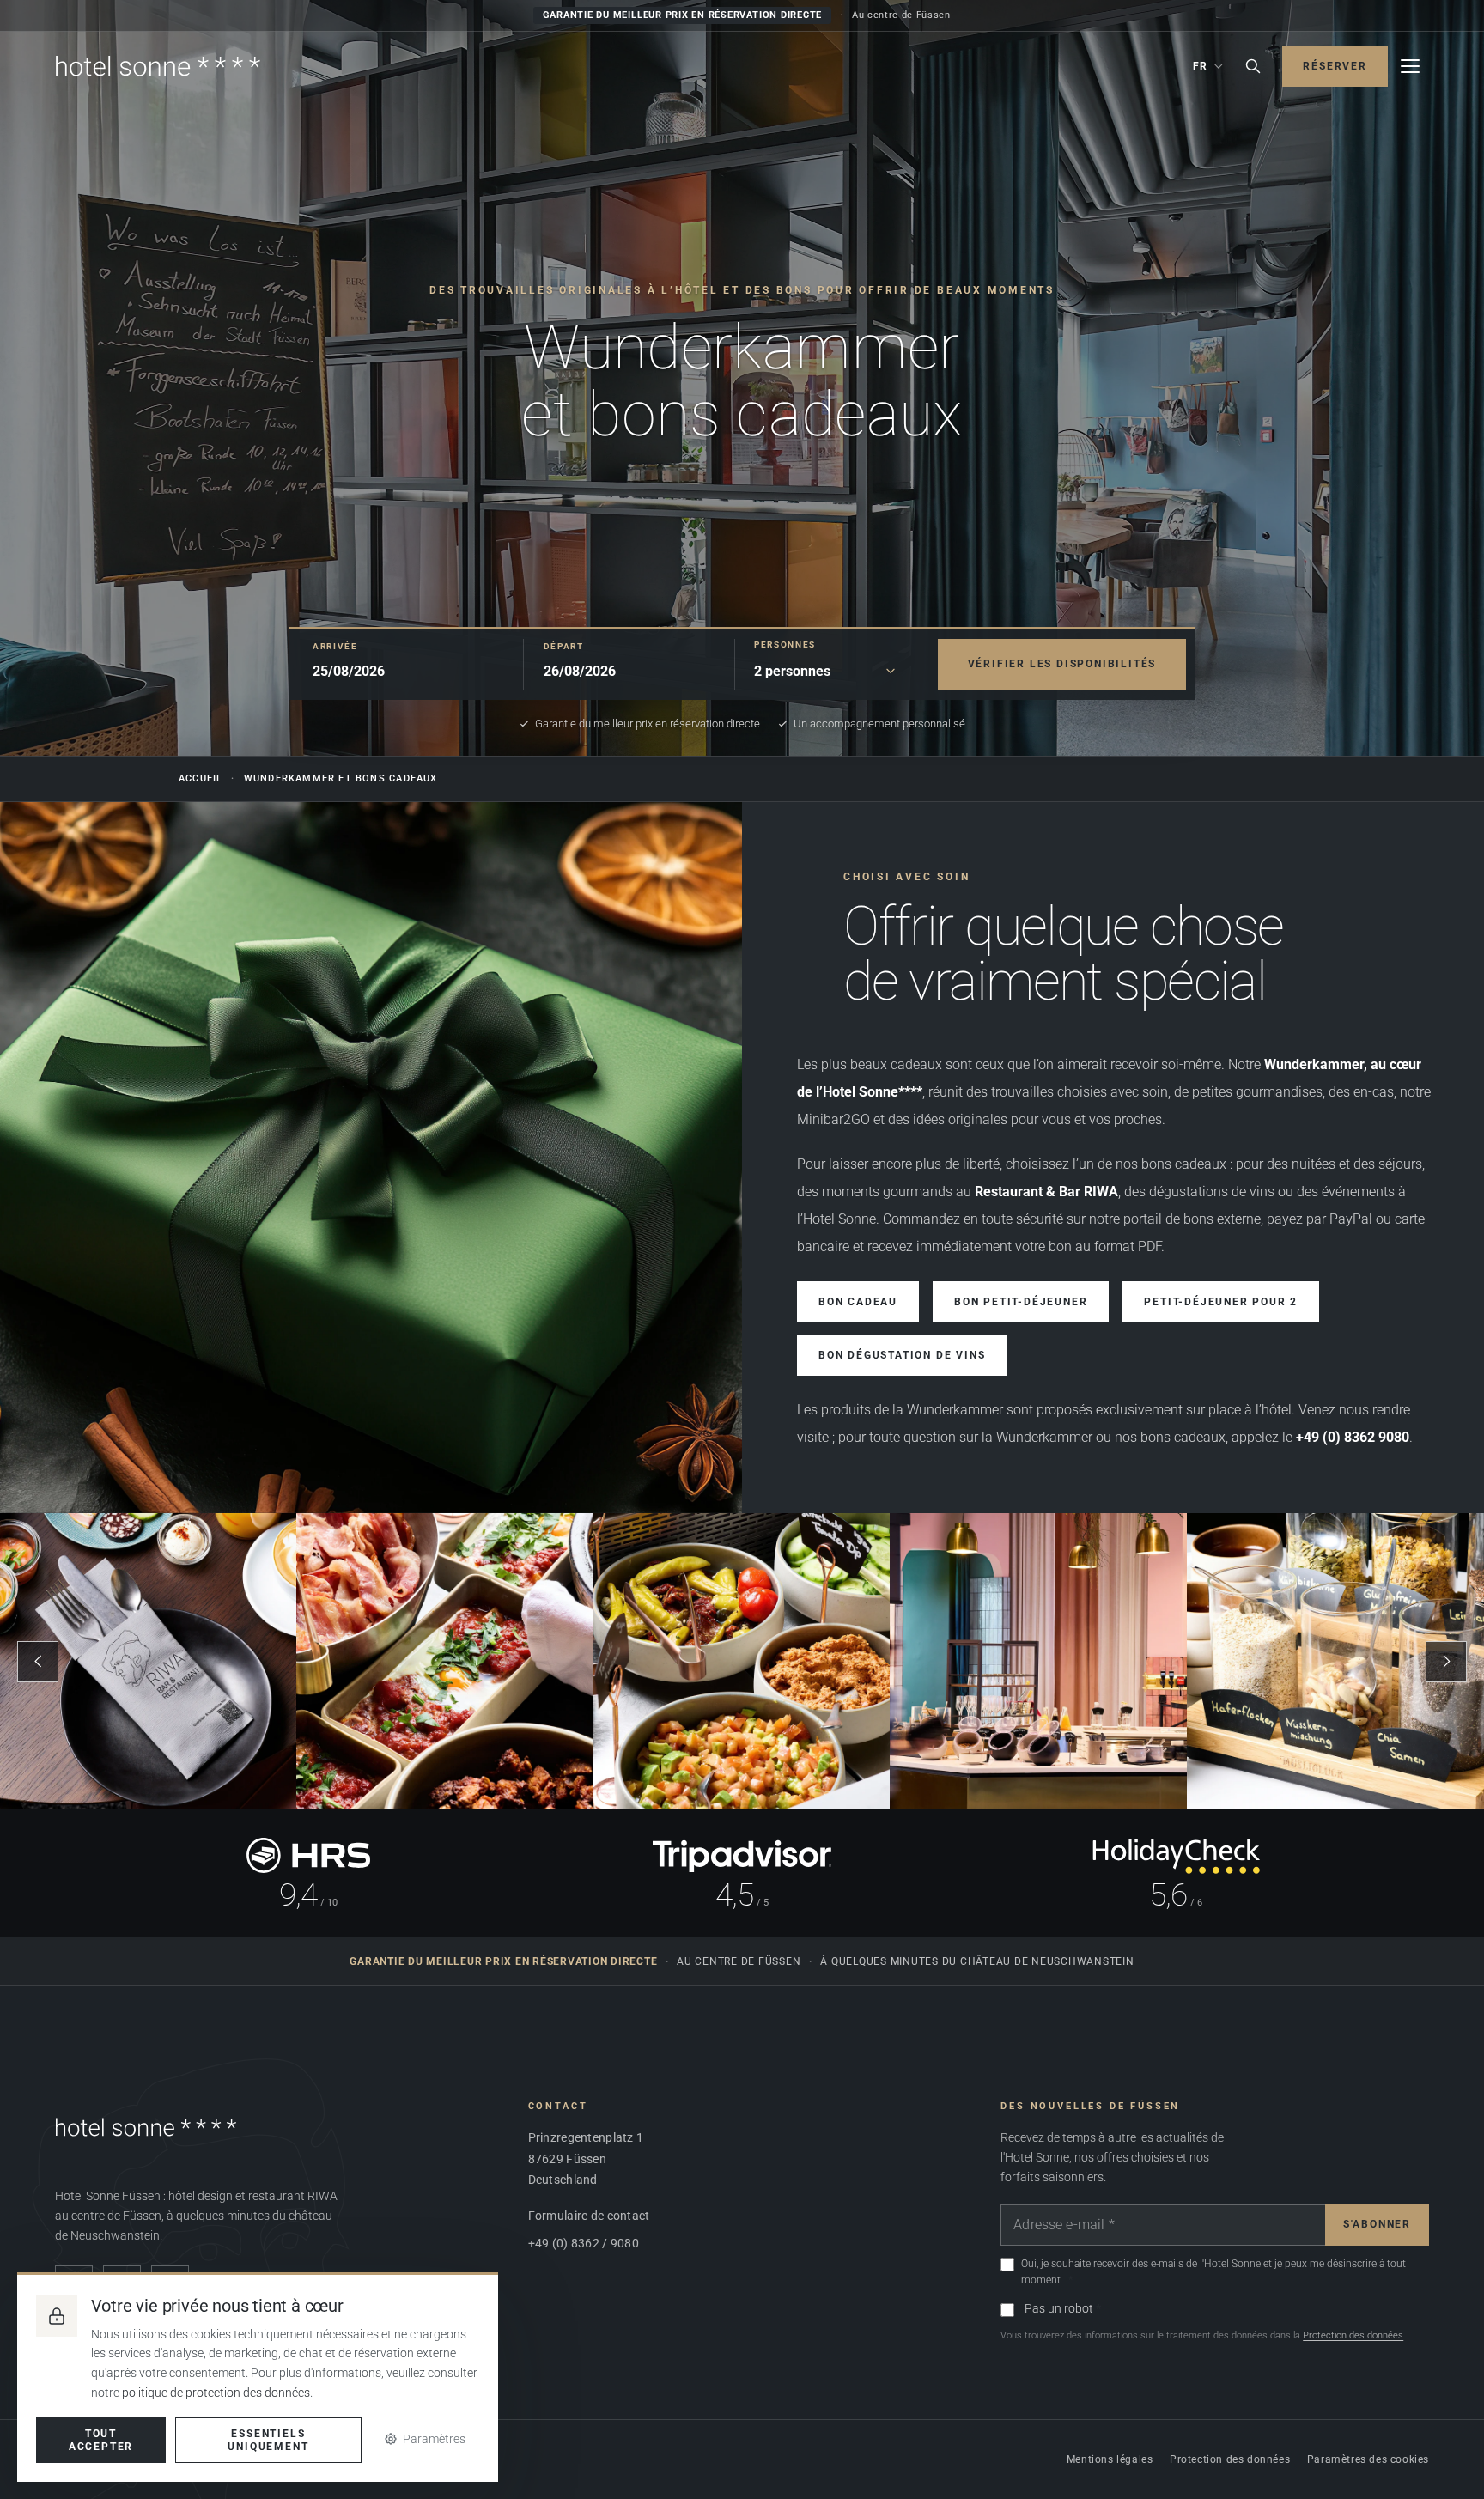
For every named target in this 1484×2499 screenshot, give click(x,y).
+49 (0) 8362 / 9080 (584, 2243)
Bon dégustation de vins (902, 1355)
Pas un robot (1059, 2308)
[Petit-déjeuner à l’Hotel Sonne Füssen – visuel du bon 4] (1038, 1662)
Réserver (1335, 66)
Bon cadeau (858, 1302)
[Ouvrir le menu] (1410, 66)
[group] (742, 1662)
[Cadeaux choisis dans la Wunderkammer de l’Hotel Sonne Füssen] (371, 1158)
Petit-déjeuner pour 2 (1221, 1302)
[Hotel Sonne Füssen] (158, 66)
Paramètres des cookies (1368, 2459)
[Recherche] (1253, 66)
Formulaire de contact (589, 2216)
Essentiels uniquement (268, 2440)
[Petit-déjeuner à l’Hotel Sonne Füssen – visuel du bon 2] (445, 1662)
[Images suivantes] (1446, 1662)
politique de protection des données (216, 2393)
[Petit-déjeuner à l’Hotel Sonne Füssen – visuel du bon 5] (1335, 1662)
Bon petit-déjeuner (1021, 1302)
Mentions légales (1110, 2459)
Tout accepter (101, 2440)
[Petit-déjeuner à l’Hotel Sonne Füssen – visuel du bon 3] (742, 1662)
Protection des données (1353, 2335)
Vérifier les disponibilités (1062, 663)
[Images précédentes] (38, 1662)
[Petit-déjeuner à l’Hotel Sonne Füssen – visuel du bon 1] (149, 1662)
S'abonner (1377, 2224)
